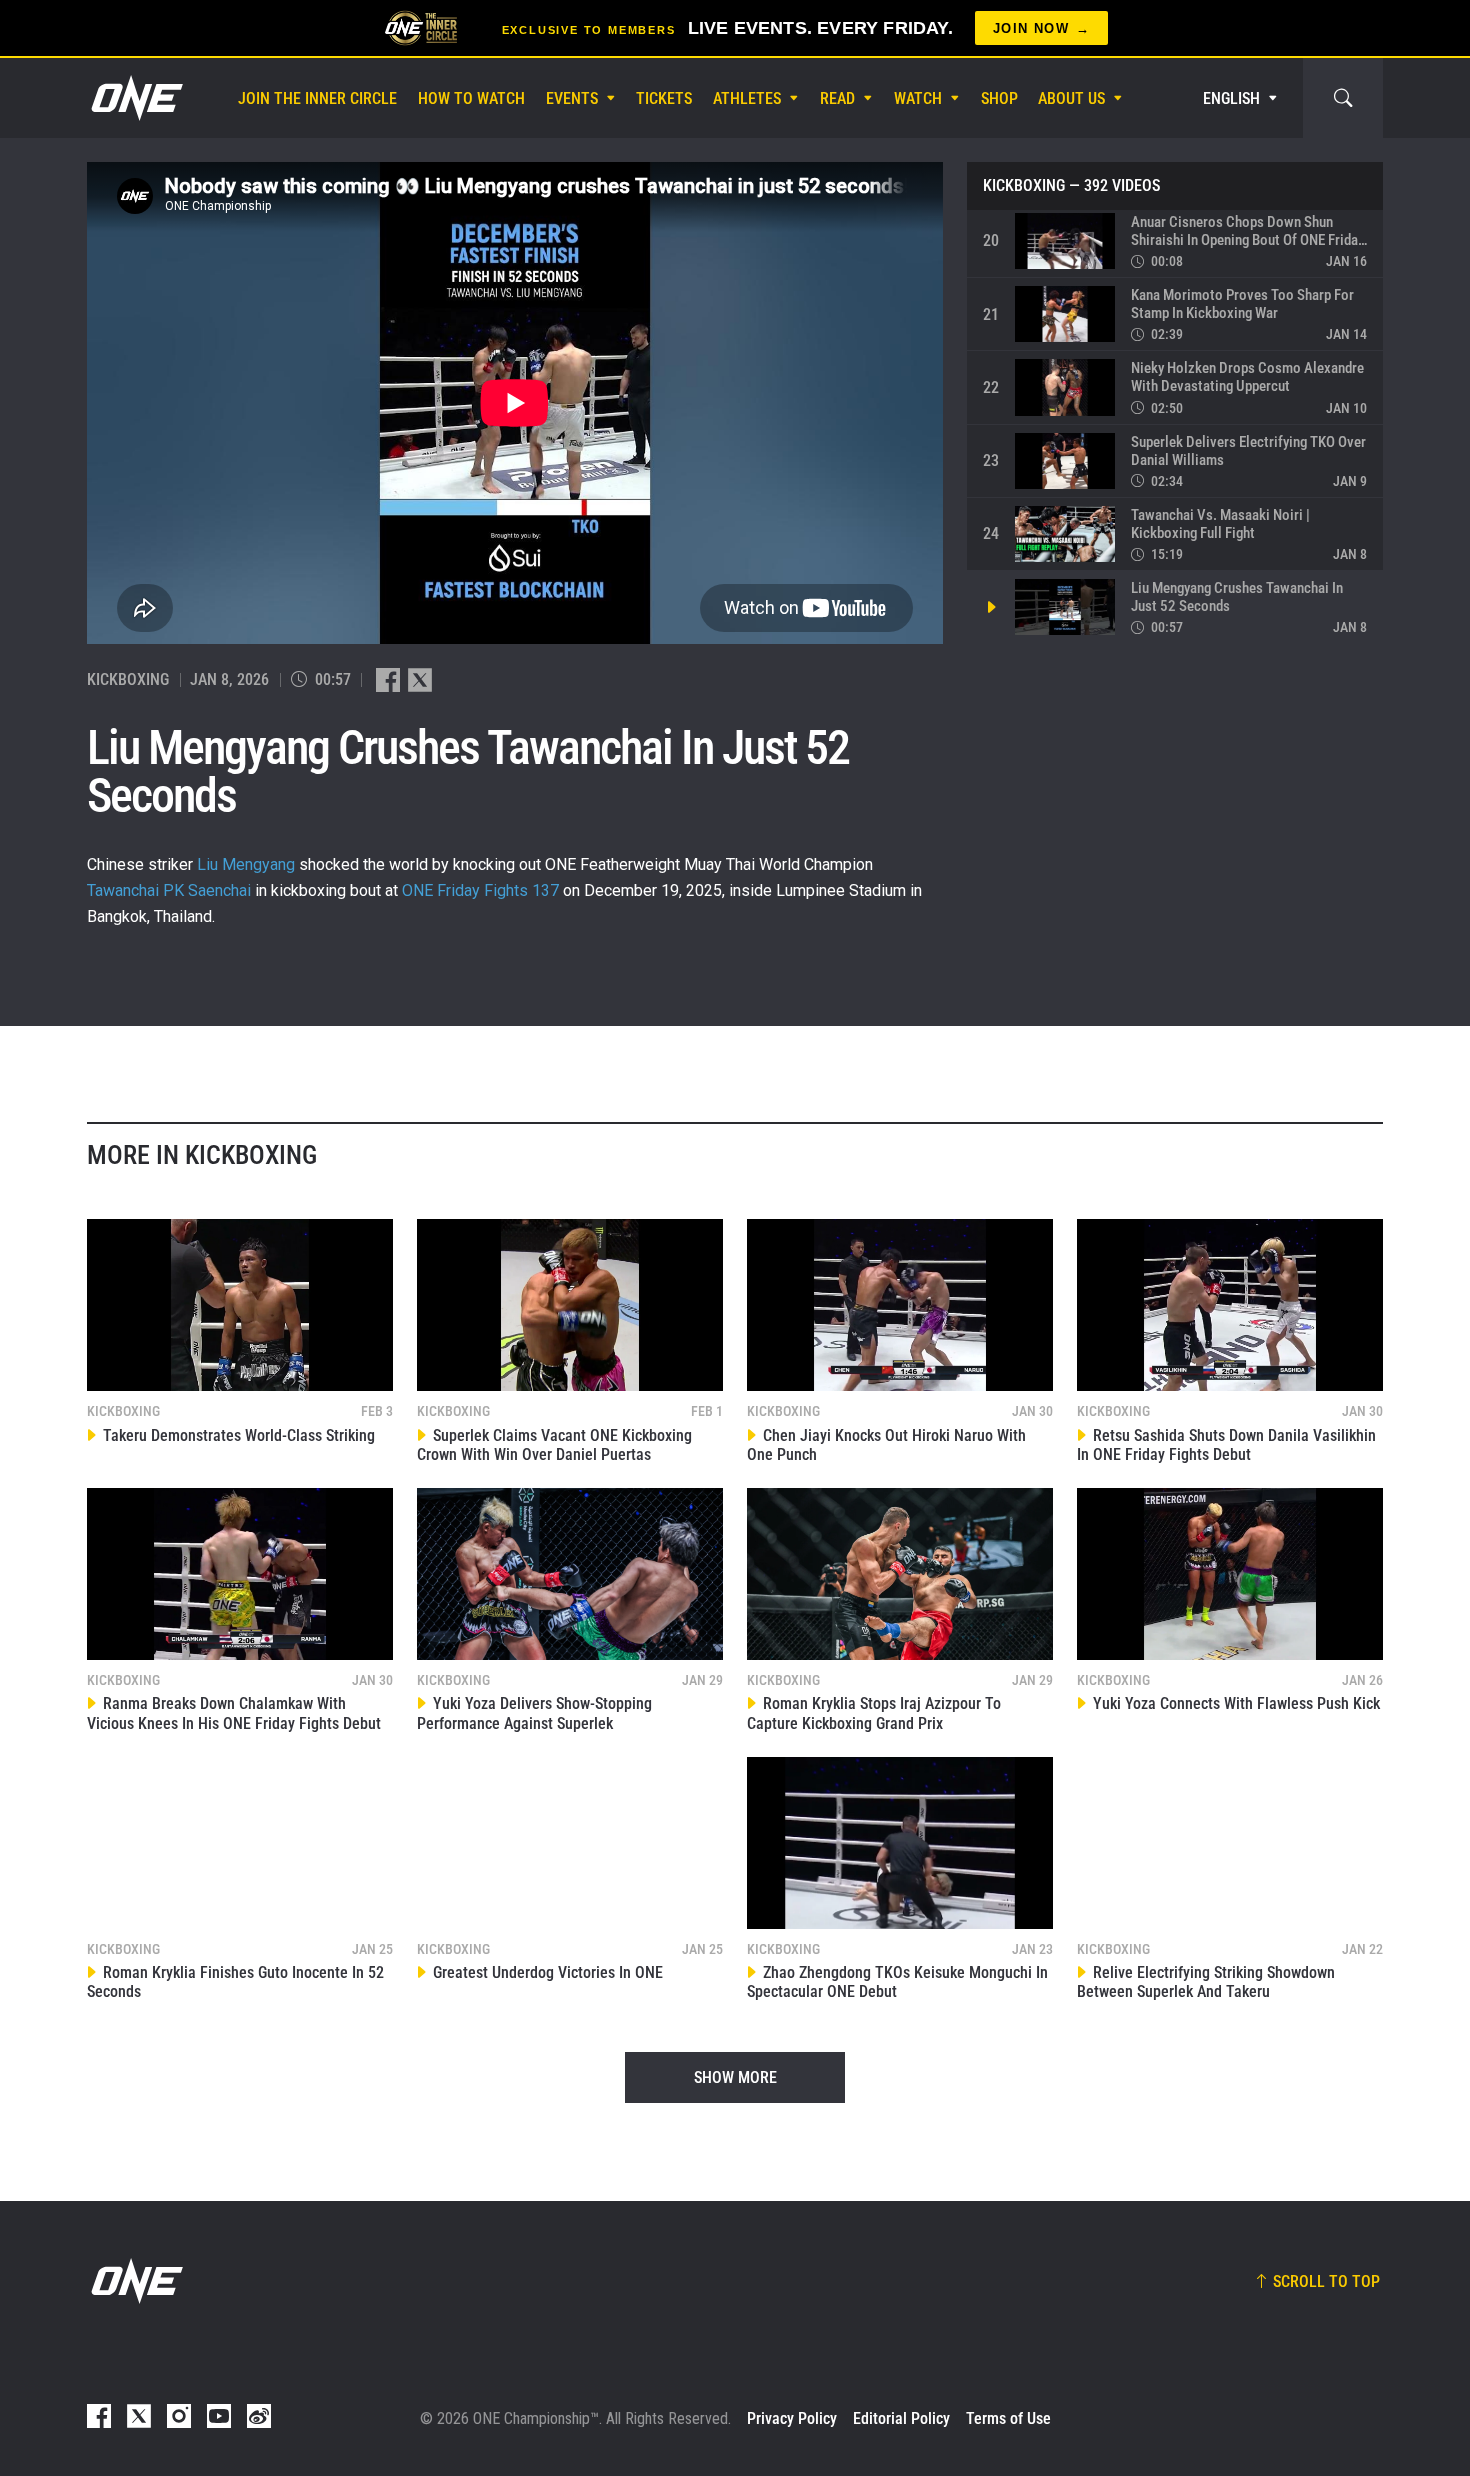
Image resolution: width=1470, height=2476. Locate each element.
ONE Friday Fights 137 (480, 890)
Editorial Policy (901, 2418)
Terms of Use (1008, 2418)
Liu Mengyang (246, 864)
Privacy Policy (792, 2418)
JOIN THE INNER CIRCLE (317, 98)
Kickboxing (1024, 186)
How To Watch (471, 98)
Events (572, 98)
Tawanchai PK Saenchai (169, 890)
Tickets (664, 98)
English (1231, 98)
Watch (918, 98)
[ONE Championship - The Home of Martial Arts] (135, 98)
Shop (999, 98)
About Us (1071, 98)
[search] (1343, 98)
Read (837, 98)
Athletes (747, 98)
